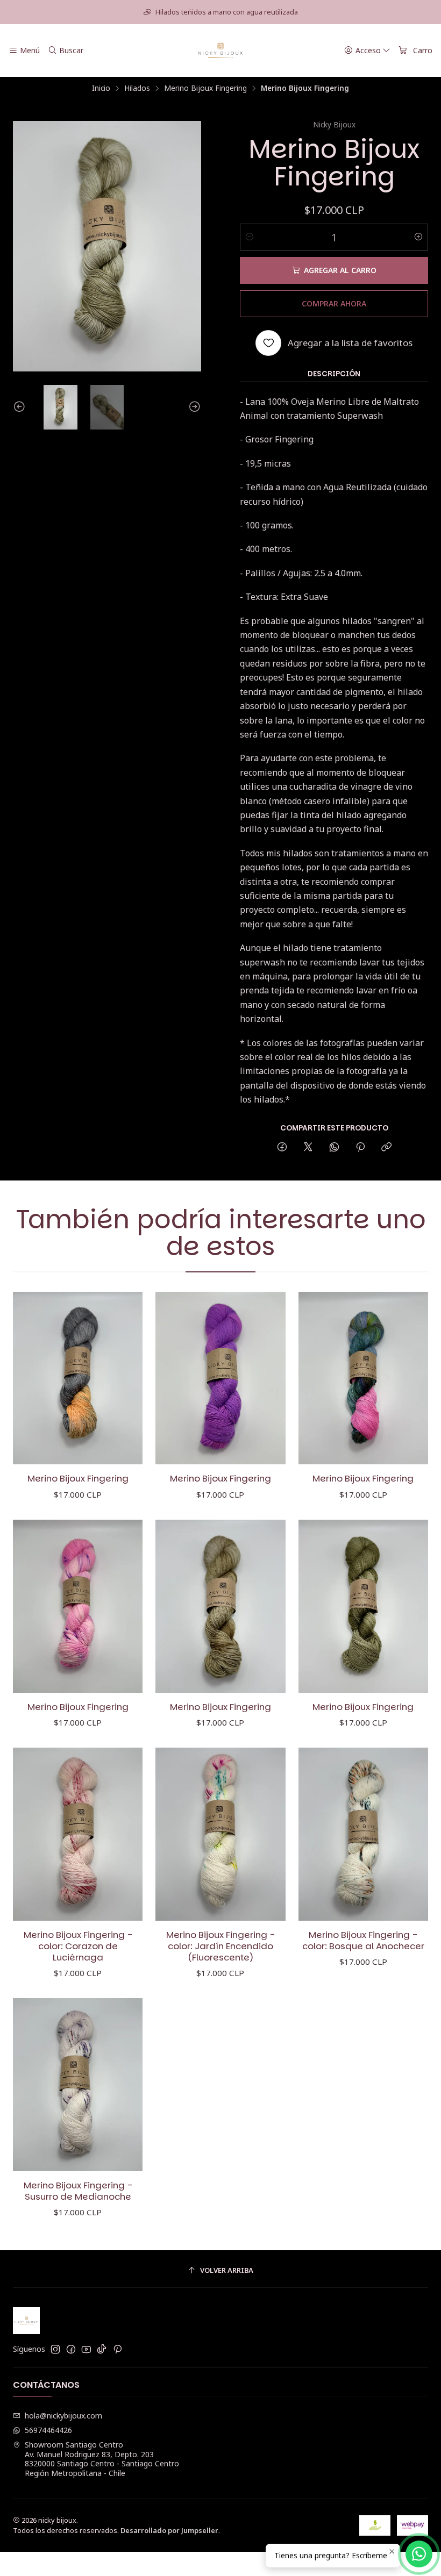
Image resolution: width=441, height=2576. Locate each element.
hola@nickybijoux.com (63, 2416)
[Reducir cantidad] (250, 237)
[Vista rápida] (123, 1378)
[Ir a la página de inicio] (221, 51)
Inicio (101, 88)
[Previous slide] (21, 407)
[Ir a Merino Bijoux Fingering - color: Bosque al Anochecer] (363, 1834)
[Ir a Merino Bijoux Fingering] (78, 1378)
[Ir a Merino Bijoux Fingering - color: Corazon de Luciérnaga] (78, 1834)
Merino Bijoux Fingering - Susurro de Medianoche (78, 2191)
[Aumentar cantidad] (418, 237)
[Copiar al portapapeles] (386, 1147)
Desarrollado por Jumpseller (169, 2530)
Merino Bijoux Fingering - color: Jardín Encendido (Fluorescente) (220, 1946)
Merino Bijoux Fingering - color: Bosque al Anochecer (363, 1941)
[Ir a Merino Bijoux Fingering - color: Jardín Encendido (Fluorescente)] (220, 1834)
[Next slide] (193, 407)
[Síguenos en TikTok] (102, 2349)
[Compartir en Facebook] (282, 1147)
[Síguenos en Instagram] (55, 2349)
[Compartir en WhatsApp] (334, 1147)
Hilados (137, 88)
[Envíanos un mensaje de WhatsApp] (419, 2554)
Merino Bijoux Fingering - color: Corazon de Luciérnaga (78, 1946)
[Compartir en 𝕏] (308, 1147)
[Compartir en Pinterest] (360, 1147)
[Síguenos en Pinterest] (118, 2349)
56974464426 (48, 2430)
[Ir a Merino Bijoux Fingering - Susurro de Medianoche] (78, 2085)
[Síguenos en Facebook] (71, 2349)
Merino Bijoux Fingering (205, 88)
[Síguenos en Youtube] (86, 2349)
